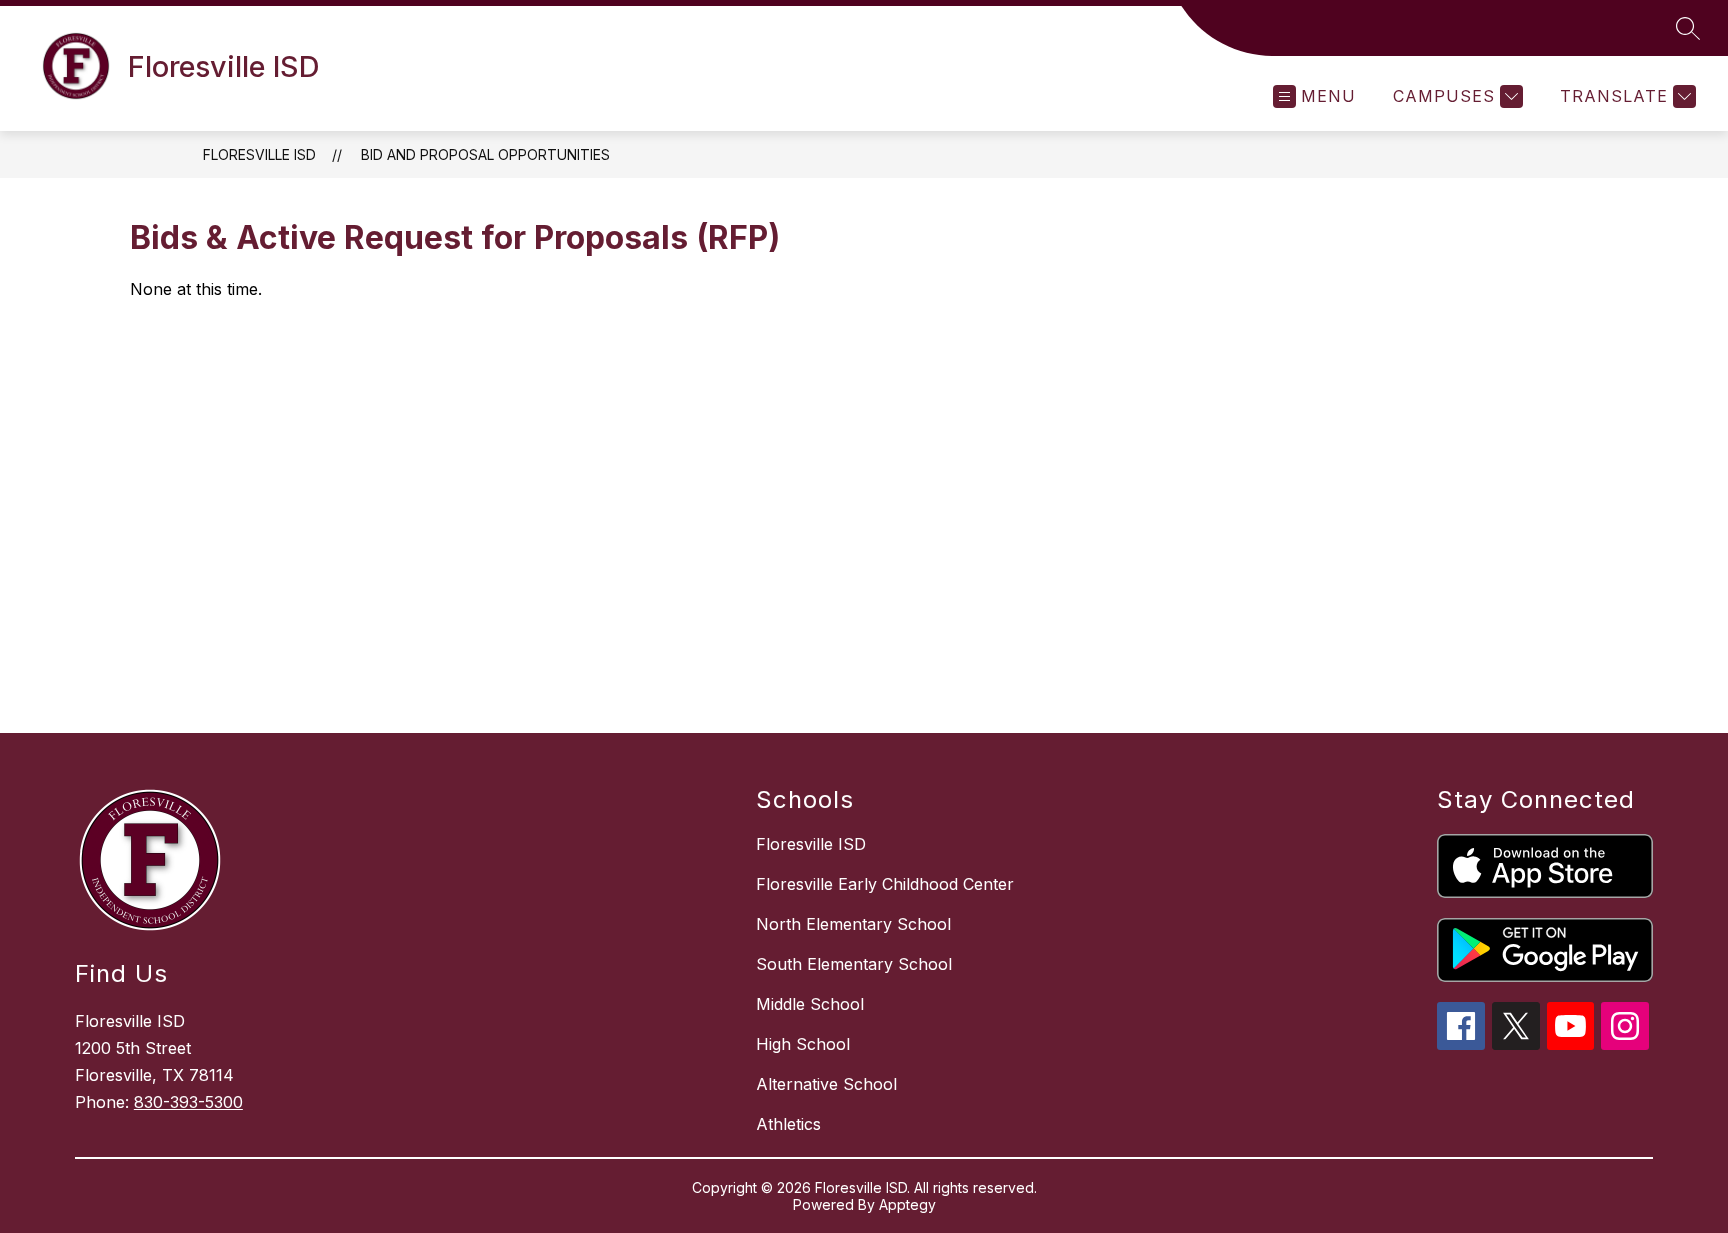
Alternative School (826, 1084)
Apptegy (907, 1204)
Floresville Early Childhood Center (885, 884)
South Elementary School (854, 964)
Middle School (810, 1004)
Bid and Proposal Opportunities (485, 154)
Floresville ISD (259, 154)
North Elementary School (853, 924)
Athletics (788, 1124)
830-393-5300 (188, 1102)
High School (803, 1044)
